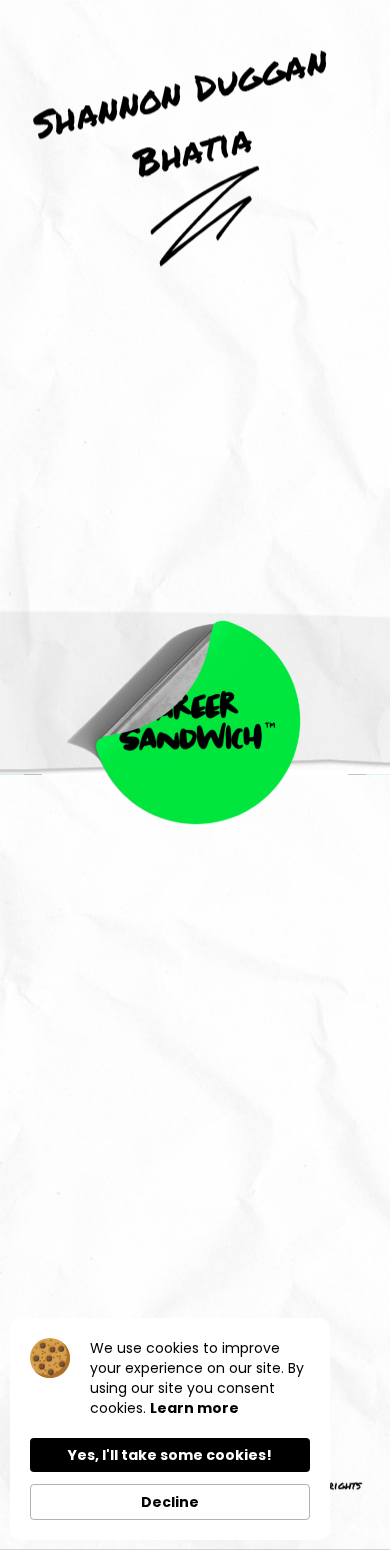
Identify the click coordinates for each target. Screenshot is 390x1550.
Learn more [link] (194, 1408)
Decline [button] (170, 1502)
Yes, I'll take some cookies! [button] (170, 1455)
